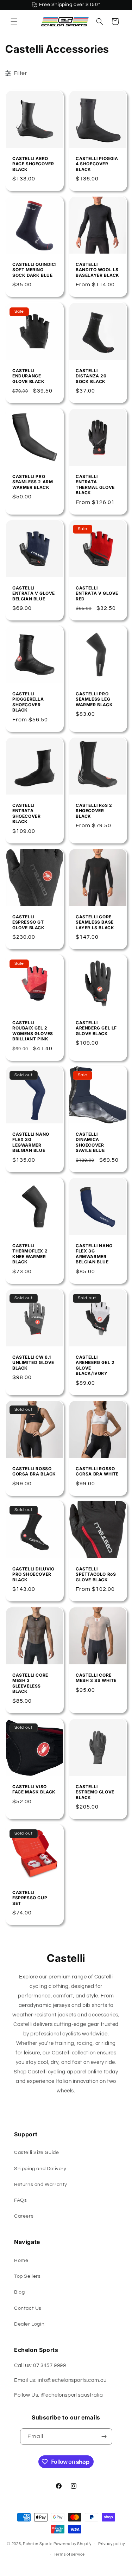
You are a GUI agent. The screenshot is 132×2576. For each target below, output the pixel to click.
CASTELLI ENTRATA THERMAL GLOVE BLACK (95, 485)
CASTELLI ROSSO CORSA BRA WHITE (97, 1471)
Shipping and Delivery (40, 2169)
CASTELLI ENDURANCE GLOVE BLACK (29, 376)
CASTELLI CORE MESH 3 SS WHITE (96, 1678)
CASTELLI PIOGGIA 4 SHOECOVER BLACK (97, 164)
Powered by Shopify (73, 2543)
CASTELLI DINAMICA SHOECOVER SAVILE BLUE (90, 1142)
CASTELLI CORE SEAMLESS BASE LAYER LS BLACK (95, 922)
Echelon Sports (38, 2543)
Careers (24, 2216)
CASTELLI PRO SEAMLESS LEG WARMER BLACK (94, 699)
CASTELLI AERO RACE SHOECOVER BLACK (33, 164)
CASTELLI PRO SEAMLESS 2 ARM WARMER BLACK (33, 482)
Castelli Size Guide (36, 2153)
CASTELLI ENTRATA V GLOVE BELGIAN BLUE (34, 593)
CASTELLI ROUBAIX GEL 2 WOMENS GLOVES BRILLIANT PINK (33, 1031)
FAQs (20, 2200)
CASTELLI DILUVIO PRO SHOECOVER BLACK (33, 1574)
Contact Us (28, 2308)
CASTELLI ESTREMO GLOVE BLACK (95, 1792)
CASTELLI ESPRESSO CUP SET (30, 1898)
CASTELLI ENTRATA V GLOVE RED (97, 593)
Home (21, 2261)
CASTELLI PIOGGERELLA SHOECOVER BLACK (28, 702)
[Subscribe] (104, 2437)
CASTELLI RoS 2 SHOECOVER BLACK (94, 811)
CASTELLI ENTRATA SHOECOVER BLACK (26, 814)
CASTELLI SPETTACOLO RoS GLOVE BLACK (96, 1574)
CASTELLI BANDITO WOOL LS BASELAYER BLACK (98, 270)
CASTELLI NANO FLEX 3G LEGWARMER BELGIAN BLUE (31, 1142)
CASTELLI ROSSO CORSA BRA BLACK (34, 1471)
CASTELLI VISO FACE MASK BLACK (34, 1789)
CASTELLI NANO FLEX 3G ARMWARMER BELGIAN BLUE (94, 1254)
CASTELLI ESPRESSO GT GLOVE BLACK (29, 922)
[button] (14, 21)
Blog (19, 2292)
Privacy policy (112, 2544)
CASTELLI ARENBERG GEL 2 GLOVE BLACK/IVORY (95, 1365)
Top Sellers (27, 2276)
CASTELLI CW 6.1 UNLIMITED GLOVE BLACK (33, 1362)
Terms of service (69, 2554)
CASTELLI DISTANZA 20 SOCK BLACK (91, 376)
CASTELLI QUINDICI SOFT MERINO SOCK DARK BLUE (34, 270)
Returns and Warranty (41, 2185)
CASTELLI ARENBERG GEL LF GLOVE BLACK (96, 1028)
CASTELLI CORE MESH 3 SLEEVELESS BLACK (30, 1683)
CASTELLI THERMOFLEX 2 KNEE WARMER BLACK (30, 1254)
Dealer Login (29, 2324)
